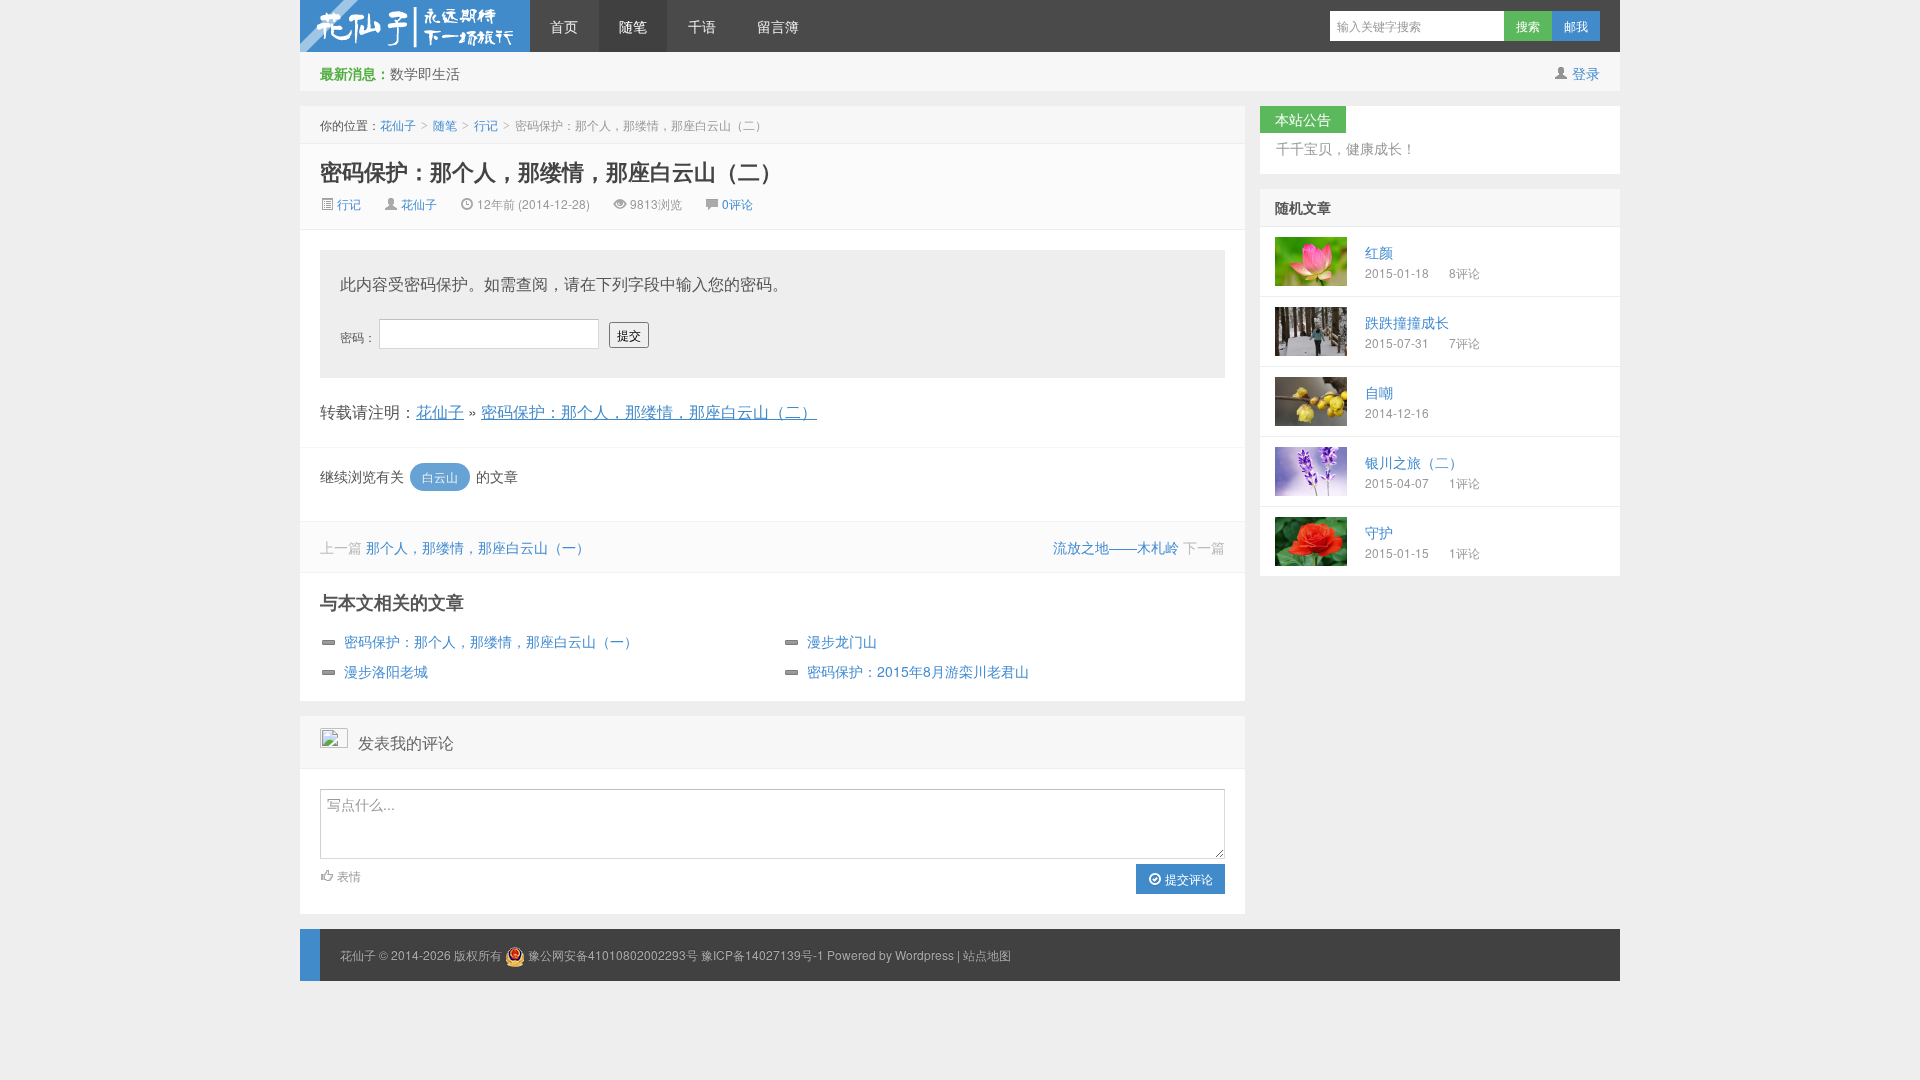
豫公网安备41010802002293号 (613, 954)
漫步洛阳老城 (386, 671)
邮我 (1576, 25)
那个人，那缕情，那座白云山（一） (478, 547)
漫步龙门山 (842, 641)
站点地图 (987, 954)
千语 (702, 26)
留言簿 (778, 26)
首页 (564, 26)
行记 (486, 124)
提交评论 (1187, 878)
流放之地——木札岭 (1116, 547)
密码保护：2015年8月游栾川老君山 (918, 671)
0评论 (737, 203)
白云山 (440, 476)
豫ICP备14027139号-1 (762, 954)
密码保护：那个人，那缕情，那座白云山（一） (491, 641)
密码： (359, 336)
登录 (1586, 73)
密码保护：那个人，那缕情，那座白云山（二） (551, 171)
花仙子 (415, 26)
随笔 (633, 26)
